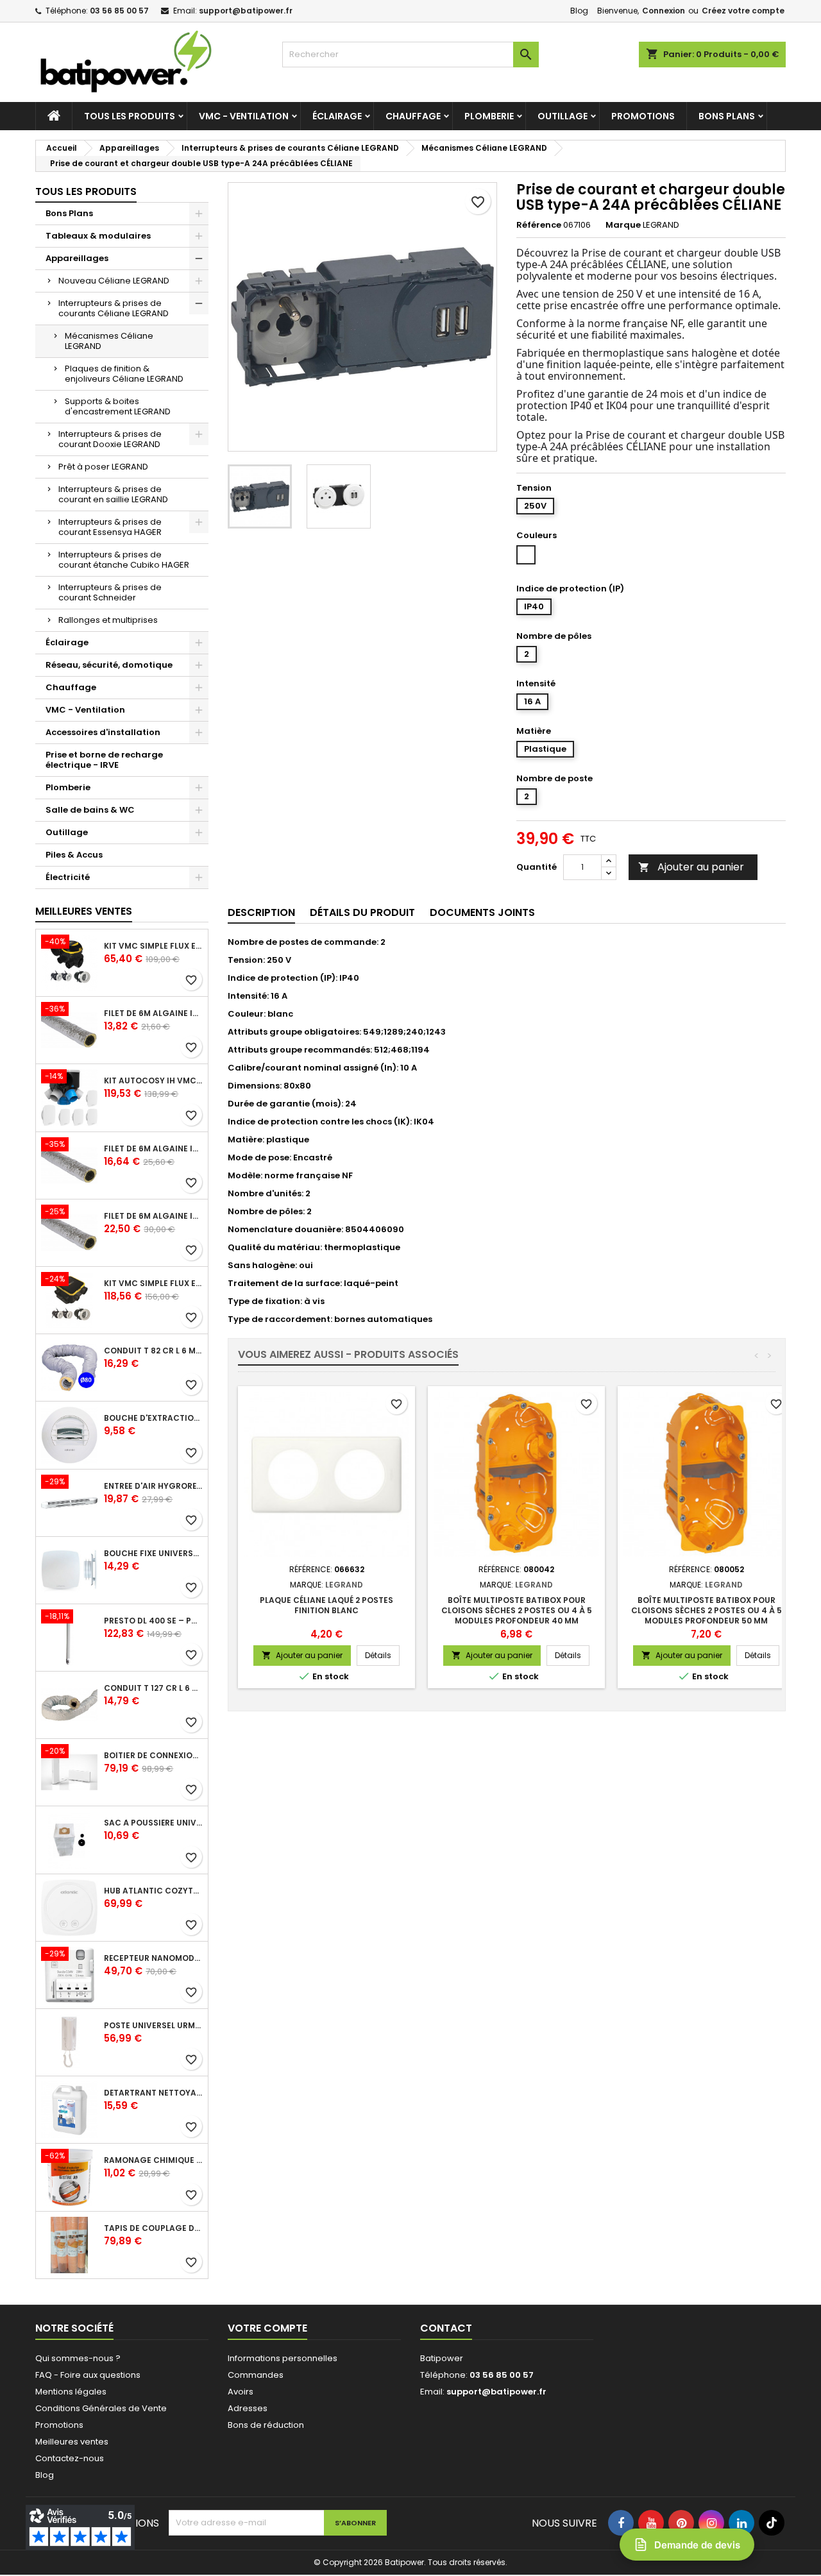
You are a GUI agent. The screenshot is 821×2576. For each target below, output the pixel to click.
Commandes (256, 2375)
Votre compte (267, 2328)
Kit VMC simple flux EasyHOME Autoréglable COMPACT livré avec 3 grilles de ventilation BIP (153, 1284)
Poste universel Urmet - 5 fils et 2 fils (153, 2026)
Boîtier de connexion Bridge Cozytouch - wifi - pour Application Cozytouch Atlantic (153, 1756)
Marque (623, 225)
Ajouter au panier (691, 867)
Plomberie (489, 116)
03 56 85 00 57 (119, 11)
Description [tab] (261, 912)
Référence (539, 225)
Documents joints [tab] (482, 912)
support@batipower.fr (246, 11)
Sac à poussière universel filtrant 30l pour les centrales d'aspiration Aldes (153, 1823)
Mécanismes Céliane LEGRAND (109, 341)
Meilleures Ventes (84, 911)
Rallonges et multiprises (108, 620)
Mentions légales (71, 2392)
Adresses (248, 2408)
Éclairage (337, 116)
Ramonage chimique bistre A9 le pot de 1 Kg (153, 2160)
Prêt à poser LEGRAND (103, 467)
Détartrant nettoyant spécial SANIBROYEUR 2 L (153, 2093)
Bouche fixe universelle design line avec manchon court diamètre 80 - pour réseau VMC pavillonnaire (153, 1554)
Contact (446, 2328)
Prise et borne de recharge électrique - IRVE (104, 760)
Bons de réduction (266, 2425)
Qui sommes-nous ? (78, 2358)
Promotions (643, 116)
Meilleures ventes (72, 2442)
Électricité (68, 877)
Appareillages (77, 258)
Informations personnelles (283, 2358)
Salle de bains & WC (90, 810)
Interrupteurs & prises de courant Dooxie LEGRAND (110, 439)
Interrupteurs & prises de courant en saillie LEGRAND (113, 494)
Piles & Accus (74, 855)
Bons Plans (727, 116)
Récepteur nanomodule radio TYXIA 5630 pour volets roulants (153, 1958)
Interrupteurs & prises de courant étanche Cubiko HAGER (124, 560)
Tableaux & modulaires (98, 236)
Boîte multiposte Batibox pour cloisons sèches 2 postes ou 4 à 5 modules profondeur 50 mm (707, 1610)
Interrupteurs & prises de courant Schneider (110, 592)
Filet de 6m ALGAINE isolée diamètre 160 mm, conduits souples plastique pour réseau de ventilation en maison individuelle (153, 1216)
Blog (579, 11)
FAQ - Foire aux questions (88, 2375)
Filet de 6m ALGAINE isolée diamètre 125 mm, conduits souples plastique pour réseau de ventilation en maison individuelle (153, 1149)
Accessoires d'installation (103, 732)
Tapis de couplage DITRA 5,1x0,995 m (153, 2228)
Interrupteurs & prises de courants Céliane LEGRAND (114, 308)
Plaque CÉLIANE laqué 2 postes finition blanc (326, 1605)
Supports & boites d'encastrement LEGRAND (118, 406)
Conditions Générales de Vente (101, 2408)
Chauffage (413, 116)
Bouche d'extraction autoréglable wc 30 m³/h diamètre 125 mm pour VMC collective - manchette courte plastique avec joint (153, 1418)
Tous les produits (130, 116)
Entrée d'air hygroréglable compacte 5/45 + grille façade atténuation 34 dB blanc (153, 1486)
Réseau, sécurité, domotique (109, 665)
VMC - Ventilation (244, 116)
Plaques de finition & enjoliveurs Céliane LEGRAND (124, 374)
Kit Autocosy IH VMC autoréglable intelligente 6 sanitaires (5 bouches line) (153, 1081)
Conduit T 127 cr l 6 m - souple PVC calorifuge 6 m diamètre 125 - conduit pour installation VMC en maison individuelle (153, 1688)
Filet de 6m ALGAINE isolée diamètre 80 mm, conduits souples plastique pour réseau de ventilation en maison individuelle (153, 1013)
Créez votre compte (743, 11)
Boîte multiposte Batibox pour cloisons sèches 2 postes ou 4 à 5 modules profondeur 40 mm (517, 1610)
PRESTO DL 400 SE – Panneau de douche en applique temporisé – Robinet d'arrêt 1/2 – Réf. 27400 (153, 1621)
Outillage (563, 116)
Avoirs (241, 2392)
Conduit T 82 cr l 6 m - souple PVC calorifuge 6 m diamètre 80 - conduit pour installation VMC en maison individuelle (153, 1351)
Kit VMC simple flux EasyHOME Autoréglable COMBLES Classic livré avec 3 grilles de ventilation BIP (153, 946)
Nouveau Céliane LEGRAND (114, 281)
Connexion (664, 11)
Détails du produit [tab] (362, 912)
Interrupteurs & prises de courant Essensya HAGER (110, 527)
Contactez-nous (70, 2458)
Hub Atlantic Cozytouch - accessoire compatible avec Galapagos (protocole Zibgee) (153, 1891)
